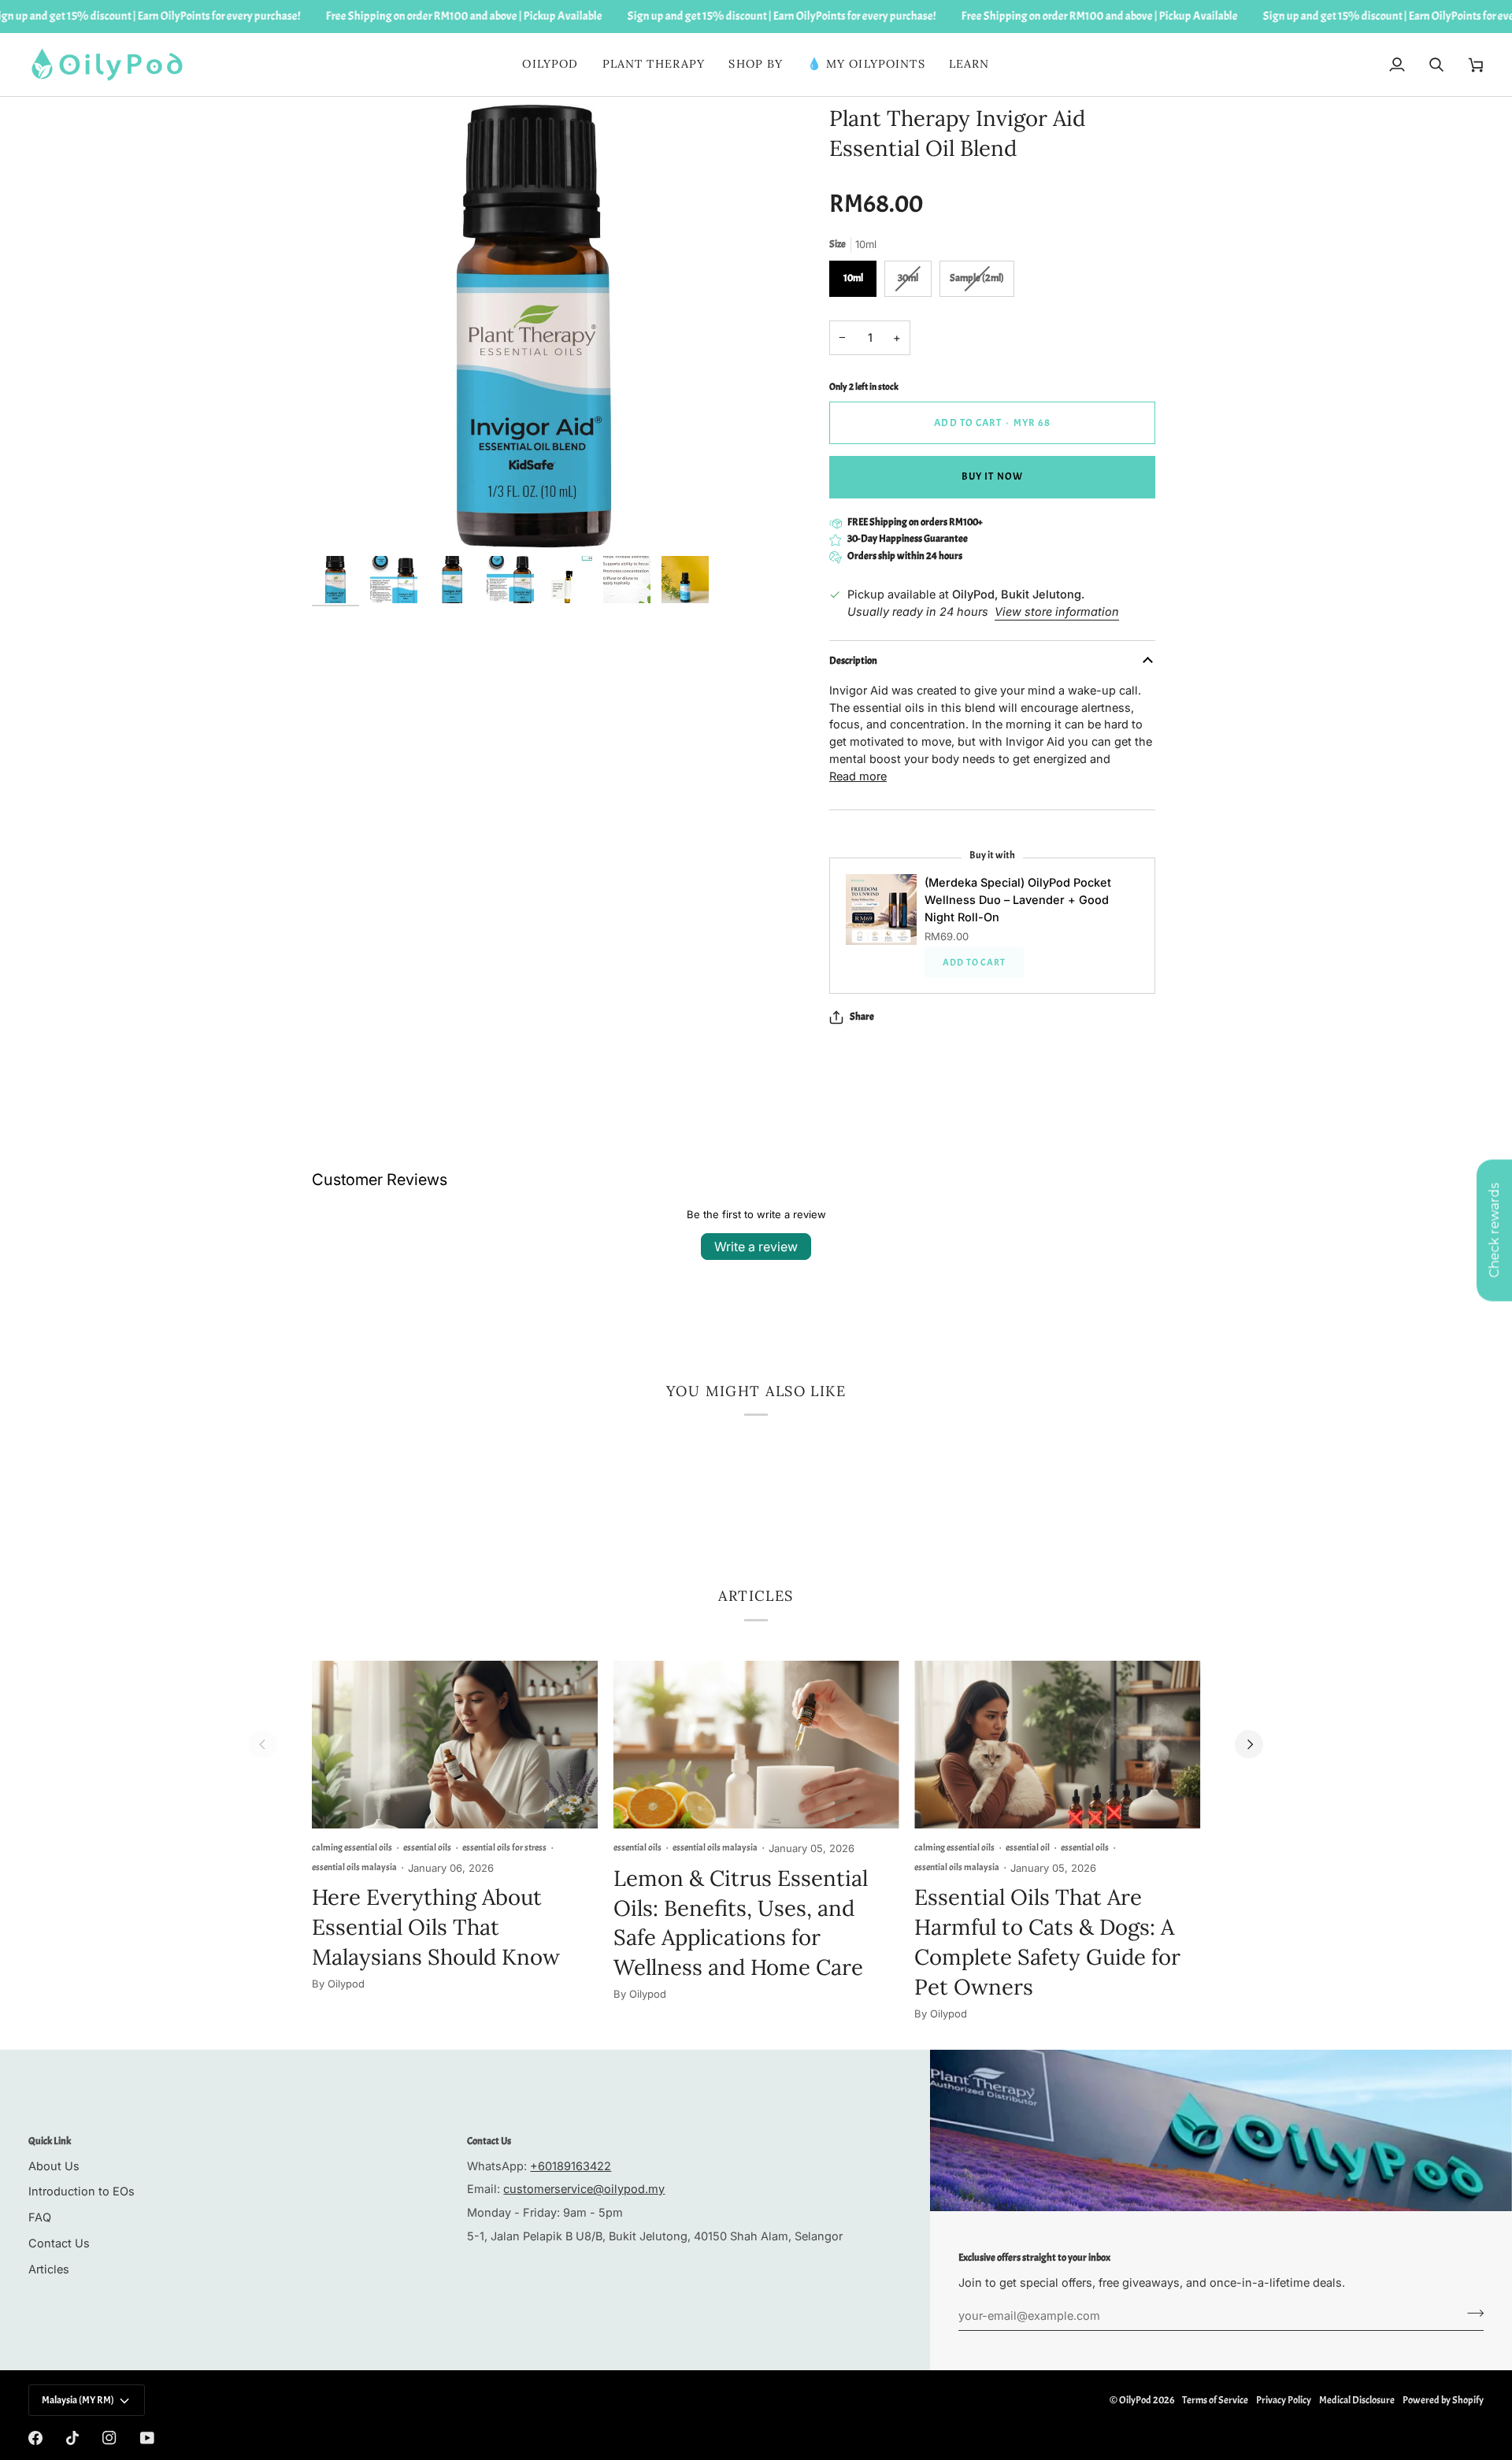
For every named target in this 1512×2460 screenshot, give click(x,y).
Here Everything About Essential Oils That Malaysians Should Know (436, 1927)
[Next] (1249, 1744)
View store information (1057, 611)
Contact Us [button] (489, 2141)
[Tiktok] (72, 2438)
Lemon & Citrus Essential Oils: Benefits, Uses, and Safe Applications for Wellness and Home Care (741, 1923)
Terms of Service (1215, 2400)
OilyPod (1135, 2400)
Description (853, 661)
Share (862, 1017)
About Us (54, 2166)
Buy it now (992, 476)
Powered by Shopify (1443, 2400)
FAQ (40, 2217)
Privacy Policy (1284, 2400)
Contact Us (59, 2243)
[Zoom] (341, 519)
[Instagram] (109, 2438)
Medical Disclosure (1357, 2400)
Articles (49, 2269)
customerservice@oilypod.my (584, 2189)
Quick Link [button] (50, 2141)
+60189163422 (571, 2166)
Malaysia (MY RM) (78, 2400)
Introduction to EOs (82, 2191)
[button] (654, 65)
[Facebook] (35, 2438)
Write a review (756, 1247)
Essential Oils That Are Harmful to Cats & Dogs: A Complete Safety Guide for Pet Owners (1047, 1941)
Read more (858, 776)
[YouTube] (147, 2438)
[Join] (1471, 2314)
